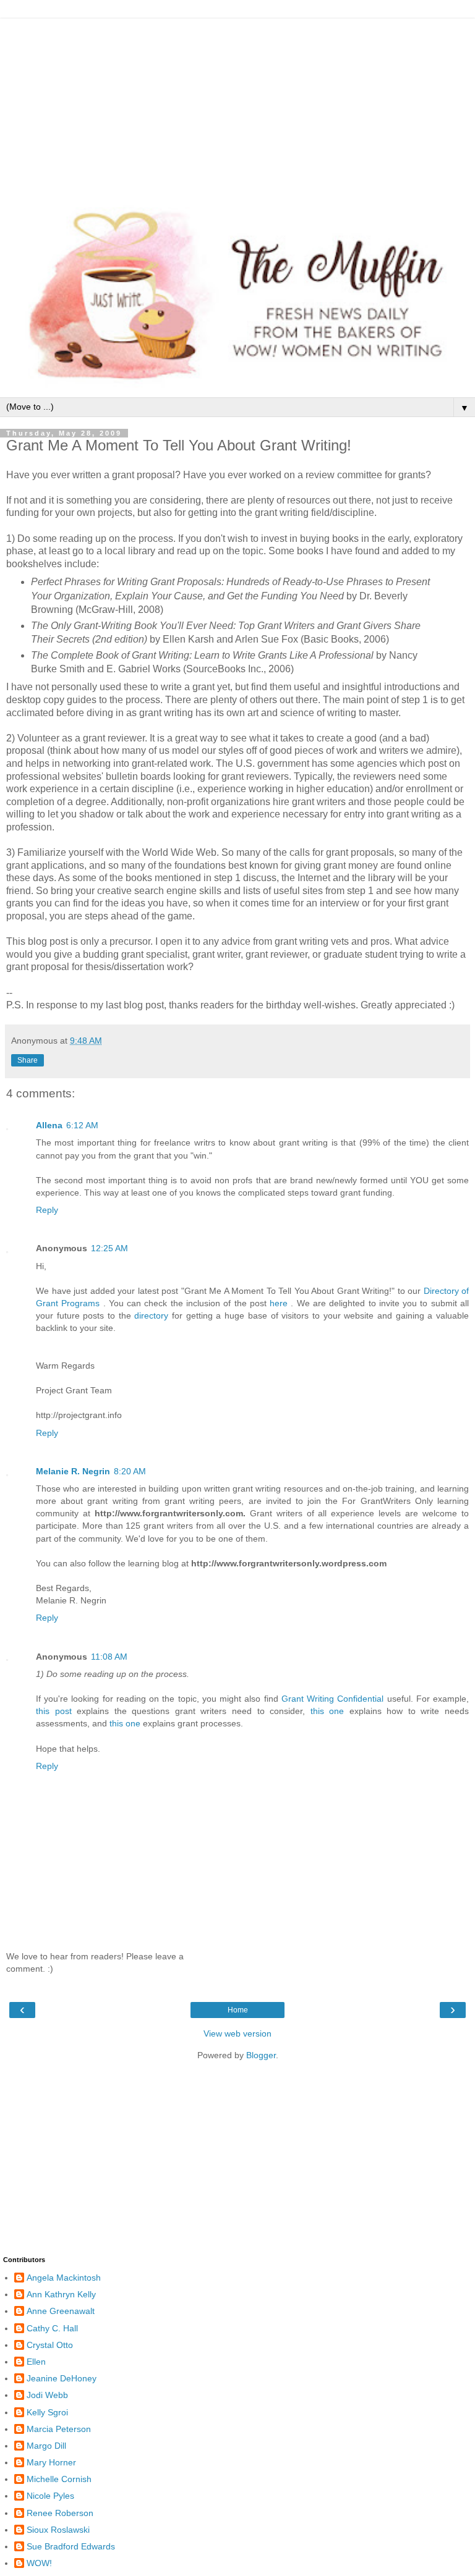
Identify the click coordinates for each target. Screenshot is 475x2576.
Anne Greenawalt (61, 2311)
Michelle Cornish (59, 2479)
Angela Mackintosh (64, 2278)
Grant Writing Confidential (332, 1699)
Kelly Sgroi (47, 2412)
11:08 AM (109, 1657)
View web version (237, 2033)
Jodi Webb (47, 2395)
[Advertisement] (237, 105)
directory (153, 1315)
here (280, 1303)
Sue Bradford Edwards (71, 2546)
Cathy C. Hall (52, 2328)
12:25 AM (109, 1248)
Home (238, 2010)
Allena (49, 1125)
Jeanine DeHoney (62, 2378)
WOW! (39, 2563)
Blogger (261, 2055)
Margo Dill (46, 2446)
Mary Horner (51, 2462)
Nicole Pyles (50, 2496)
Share (28, 1060)
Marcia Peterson (59, 2429)
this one (327, 1711)
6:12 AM (82, 1125)
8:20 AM (130, 1471)
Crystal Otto (50, 2345)
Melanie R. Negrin (73, 1471)
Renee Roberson (60, 2513)
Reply (47, 1210)
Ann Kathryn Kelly (61, 2294)
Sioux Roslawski (58, 2530)
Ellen (36, 2362)
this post (54, 1711)
